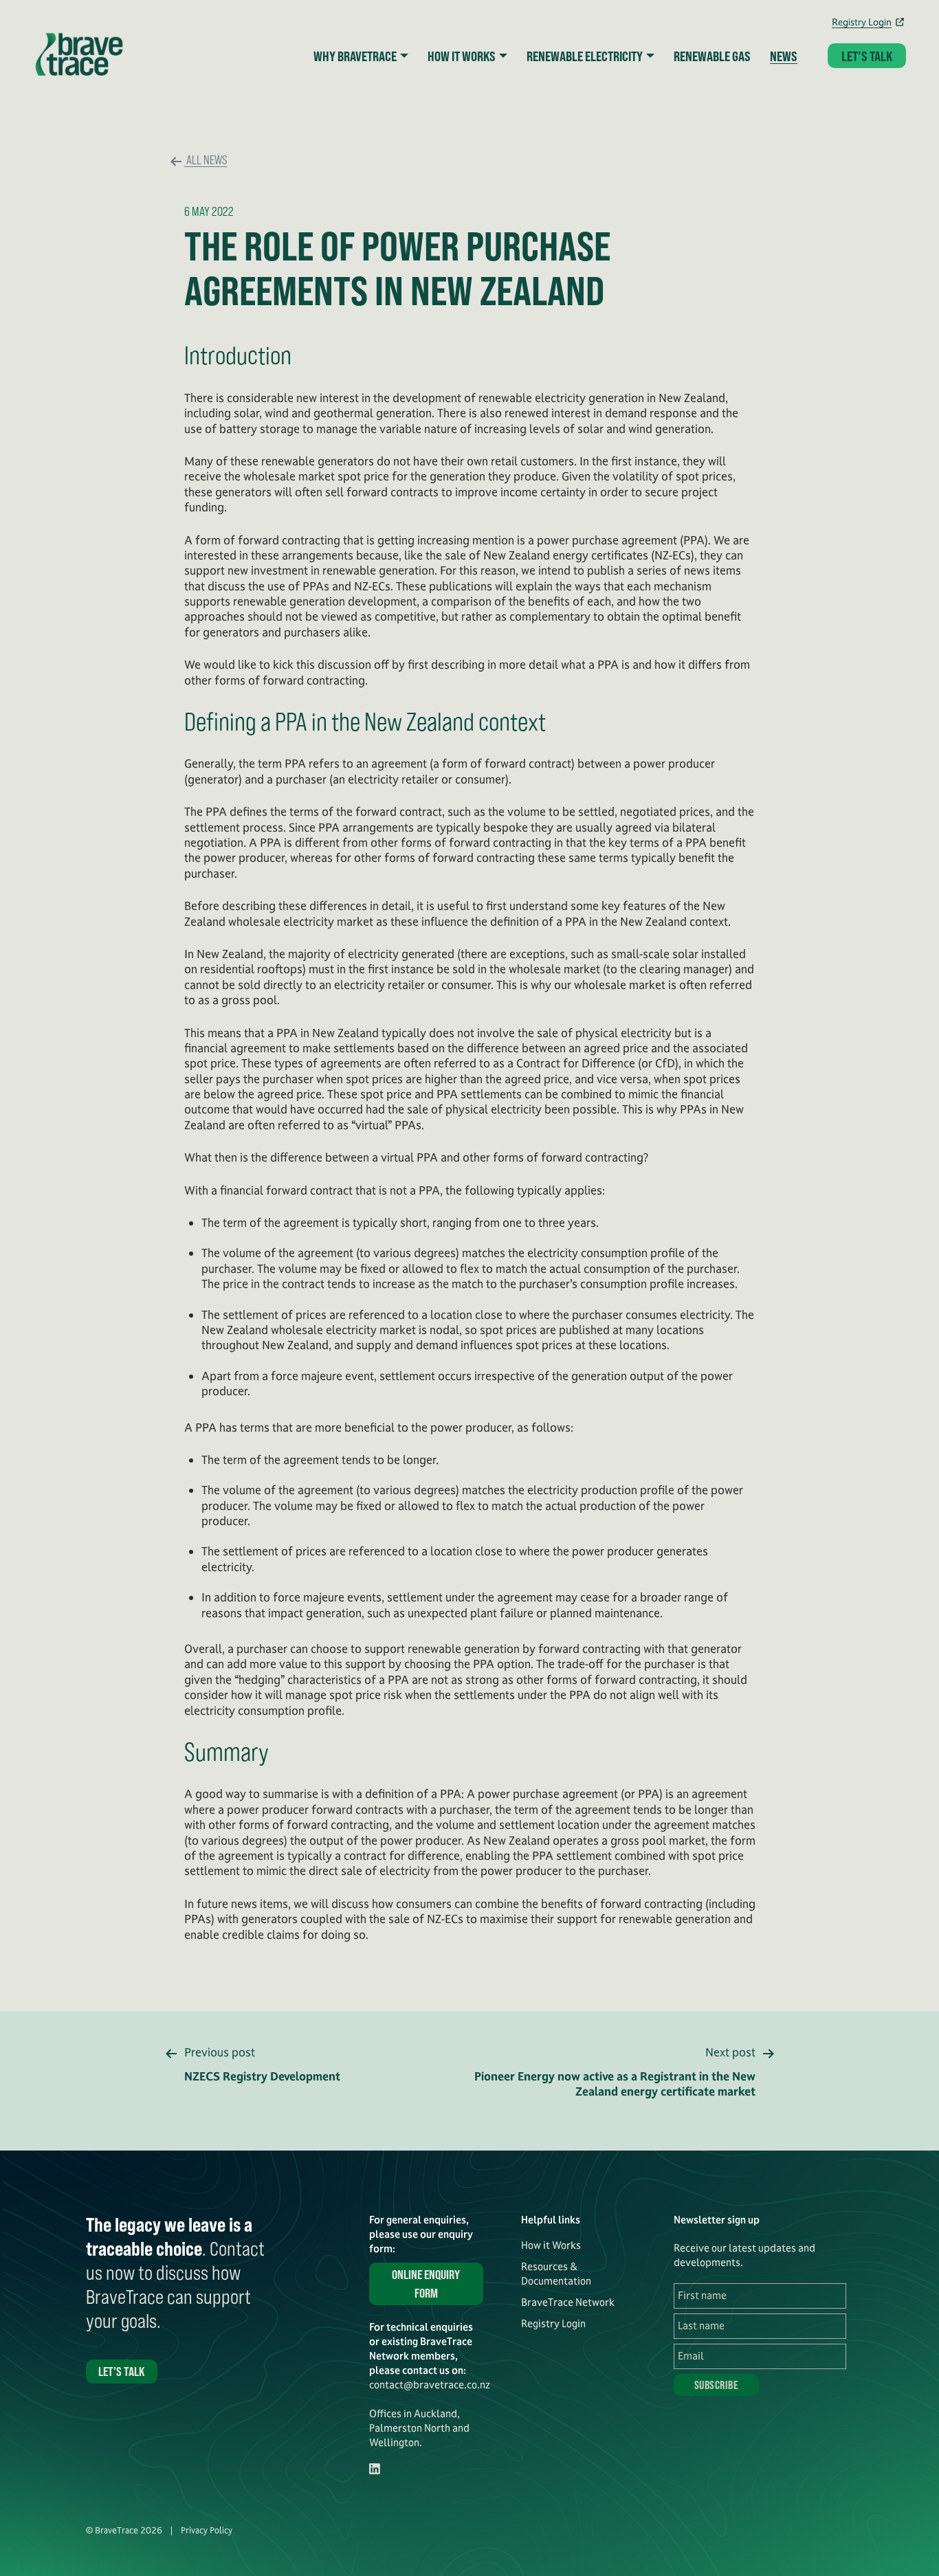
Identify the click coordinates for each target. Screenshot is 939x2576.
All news (206, 159)
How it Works (551, 2245)
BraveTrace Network (568, 2302)
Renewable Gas (712, 56)
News (784, 56)
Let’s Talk (867, 56)
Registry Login (862, 22)
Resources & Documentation (556, 2274)
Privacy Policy (207, 2531)
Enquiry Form (426, 2284)
